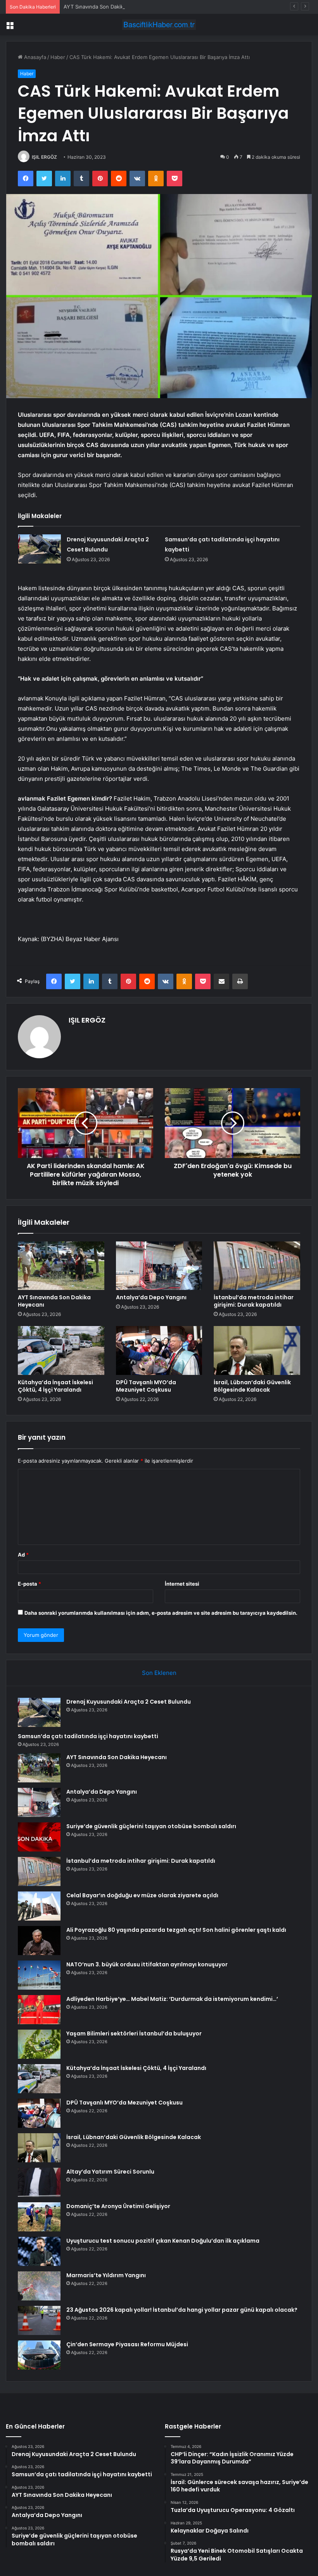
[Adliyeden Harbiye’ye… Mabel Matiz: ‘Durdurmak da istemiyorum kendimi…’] (39, 2010)
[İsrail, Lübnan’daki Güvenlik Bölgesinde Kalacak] (257, 1350)
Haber (58, 57)
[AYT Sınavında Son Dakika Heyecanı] (61, 1266)
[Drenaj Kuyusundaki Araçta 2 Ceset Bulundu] (40, 549)
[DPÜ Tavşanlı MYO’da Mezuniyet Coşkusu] (159, 1350)
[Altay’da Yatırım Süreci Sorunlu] (39, 2182)
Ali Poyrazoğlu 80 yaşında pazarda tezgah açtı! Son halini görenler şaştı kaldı (176, 1930)
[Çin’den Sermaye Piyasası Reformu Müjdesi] (39, 2355)
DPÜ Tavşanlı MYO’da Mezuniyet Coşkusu (146, 1386)
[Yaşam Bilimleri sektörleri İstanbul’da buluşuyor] (39, 2044)
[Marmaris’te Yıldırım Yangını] (39, 2286)
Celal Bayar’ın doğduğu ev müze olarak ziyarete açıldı (142, 1895)
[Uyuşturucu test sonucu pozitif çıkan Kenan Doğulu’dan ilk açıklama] (39, 2251)
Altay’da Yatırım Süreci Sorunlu (110, 2172)
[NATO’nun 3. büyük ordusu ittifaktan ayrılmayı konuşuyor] (39, 1975)
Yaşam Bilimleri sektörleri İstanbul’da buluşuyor (134, 2033)
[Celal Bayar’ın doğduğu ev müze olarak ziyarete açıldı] (39, 1906)
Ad (23, 1555)
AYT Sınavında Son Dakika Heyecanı (107, 7)
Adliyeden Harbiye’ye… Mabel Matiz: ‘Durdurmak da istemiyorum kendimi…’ (172, 1999)
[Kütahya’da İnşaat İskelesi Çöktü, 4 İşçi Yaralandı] (61, 1350)
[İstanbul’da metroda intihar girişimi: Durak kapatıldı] (257, 1266)
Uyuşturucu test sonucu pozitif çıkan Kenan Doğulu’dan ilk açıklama (163, 2241)
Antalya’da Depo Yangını (151, 1297)
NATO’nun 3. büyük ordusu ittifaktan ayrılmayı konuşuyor (147, 1964)
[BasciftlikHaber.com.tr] (159, 25)
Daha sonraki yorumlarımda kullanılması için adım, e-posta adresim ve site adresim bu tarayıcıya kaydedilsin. (161, 1613)
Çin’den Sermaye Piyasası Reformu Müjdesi (127, 2344)
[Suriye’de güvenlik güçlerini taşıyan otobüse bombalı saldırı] (39, 1837)
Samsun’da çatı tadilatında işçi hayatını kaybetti (88, 1736)
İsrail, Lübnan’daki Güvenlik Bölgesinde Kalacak (252, 1386)
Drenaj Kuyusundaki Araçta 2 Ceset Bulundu (129, 1702)
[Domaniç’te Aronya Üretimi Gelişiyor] (39, 2217)
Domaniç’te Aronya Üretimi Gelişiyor (118, 2206)
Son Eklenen (159, 1673)
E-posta (29, 1584)
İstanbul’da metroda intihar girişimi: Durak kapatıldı (254, 1301)
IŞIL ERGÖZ (44, 157)
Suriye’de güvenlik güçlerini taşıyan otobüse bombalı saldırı (151, 1826)
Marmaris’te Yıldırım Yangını (106, 2275)
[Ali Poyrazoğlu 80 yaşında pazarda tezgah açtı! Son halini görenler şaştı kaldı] (39, 1941)
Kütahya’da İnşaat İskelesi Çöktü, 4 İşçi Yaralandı (55, 1386)
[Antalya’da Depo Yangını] (159, 1266)
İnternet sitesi (182, 1584)
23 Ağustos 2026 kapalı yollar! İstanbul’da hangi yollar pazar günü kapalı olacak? (182, 2310)
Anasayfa (34, 57)
